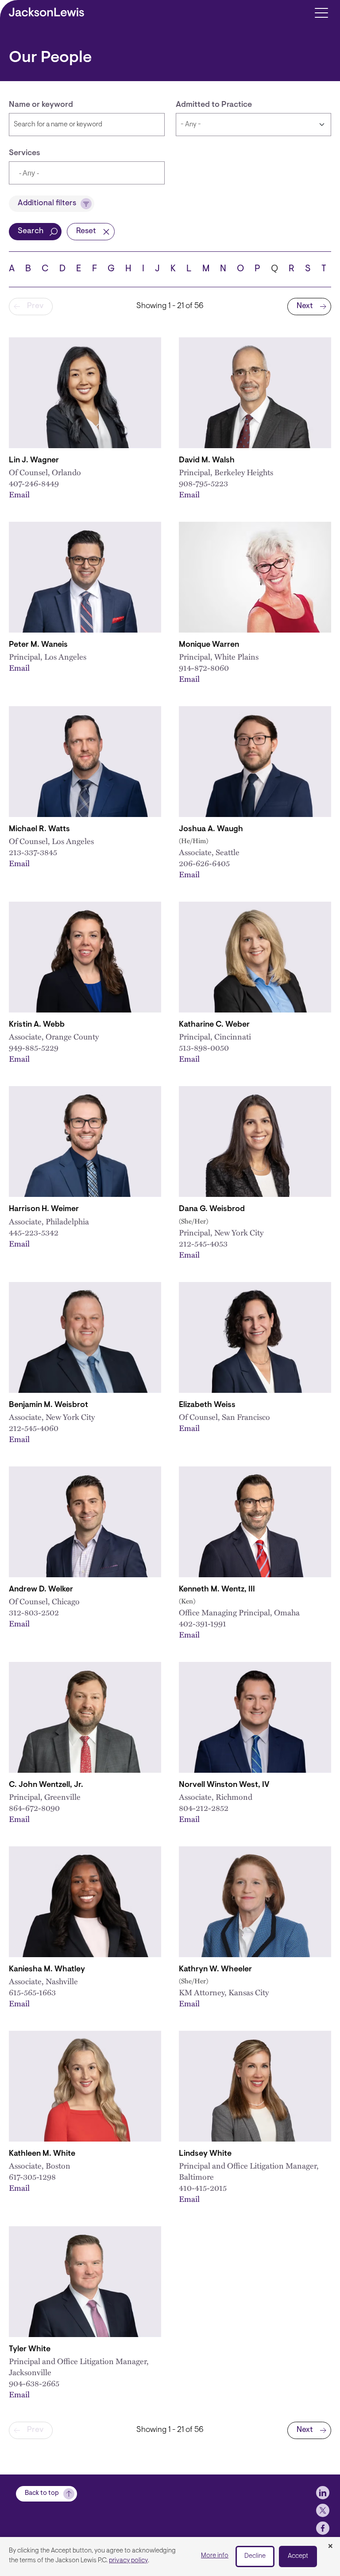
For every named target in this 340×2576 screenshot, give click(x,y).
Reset (86, 231)
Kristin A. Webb (37, 1025)
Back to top (42, 2493)
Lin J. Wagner (34, 461)
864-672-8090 (34, 1808)
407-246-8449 (34, 483)
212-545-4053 (203, 1243)
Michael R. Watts (39, 829)
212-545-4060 (34, 1428)
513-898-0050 (204, 1047)
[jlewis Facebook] (323, 2528)
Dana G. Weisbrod (212, 1209)
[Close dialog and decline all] (330, 2547)
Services (25, 153)
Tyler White (30, 2349)
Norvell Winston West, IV (224, 1785)
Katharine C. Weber (214, 1025)
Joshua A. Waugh (211, 829)
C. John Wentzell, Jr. (46, 1785)
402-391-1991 (203, 1623)
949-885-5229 (34, 1047)
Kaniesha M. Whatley (47, 1970)
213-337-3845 (33, 852)
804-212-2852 (204, 1808)
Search (31, 231)
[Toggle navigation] (321, 12)
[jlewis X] (323, 2510)
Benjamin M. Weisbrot (48, 1405)
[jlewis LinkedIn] (323, 2493)
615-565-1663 (32, 1992)
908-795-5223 (203, 483)
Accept (298, 2556)
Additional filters (47, 203)
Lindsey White (205, 2154)
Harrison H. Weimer (44, 1209)
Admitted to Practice (214, 105)
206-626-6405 (204, 863)
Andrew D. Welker (41, 1590)
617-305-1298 (32, 2176)
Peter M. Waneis (38, 645)
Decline (255, 2556)
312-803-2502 (34, 1612)
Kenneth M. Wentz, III (217, 1590)
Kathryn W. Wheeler (215, 1970)
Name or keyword (41, 105)
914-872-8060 (204, 667)
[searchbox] (60, 174)
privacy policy (128, 2561)
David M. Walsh (207, 461)
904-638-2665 (34, 2383)
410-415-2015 (203, 2187)
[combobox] (87, 173)
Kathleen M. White (42, 2154)
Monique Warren (209, 645)
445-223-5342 (34, 1232)
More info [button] (215, 2556)
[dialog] (170, 2556)
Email (19, 494)
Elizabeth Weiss (207, 1405)
